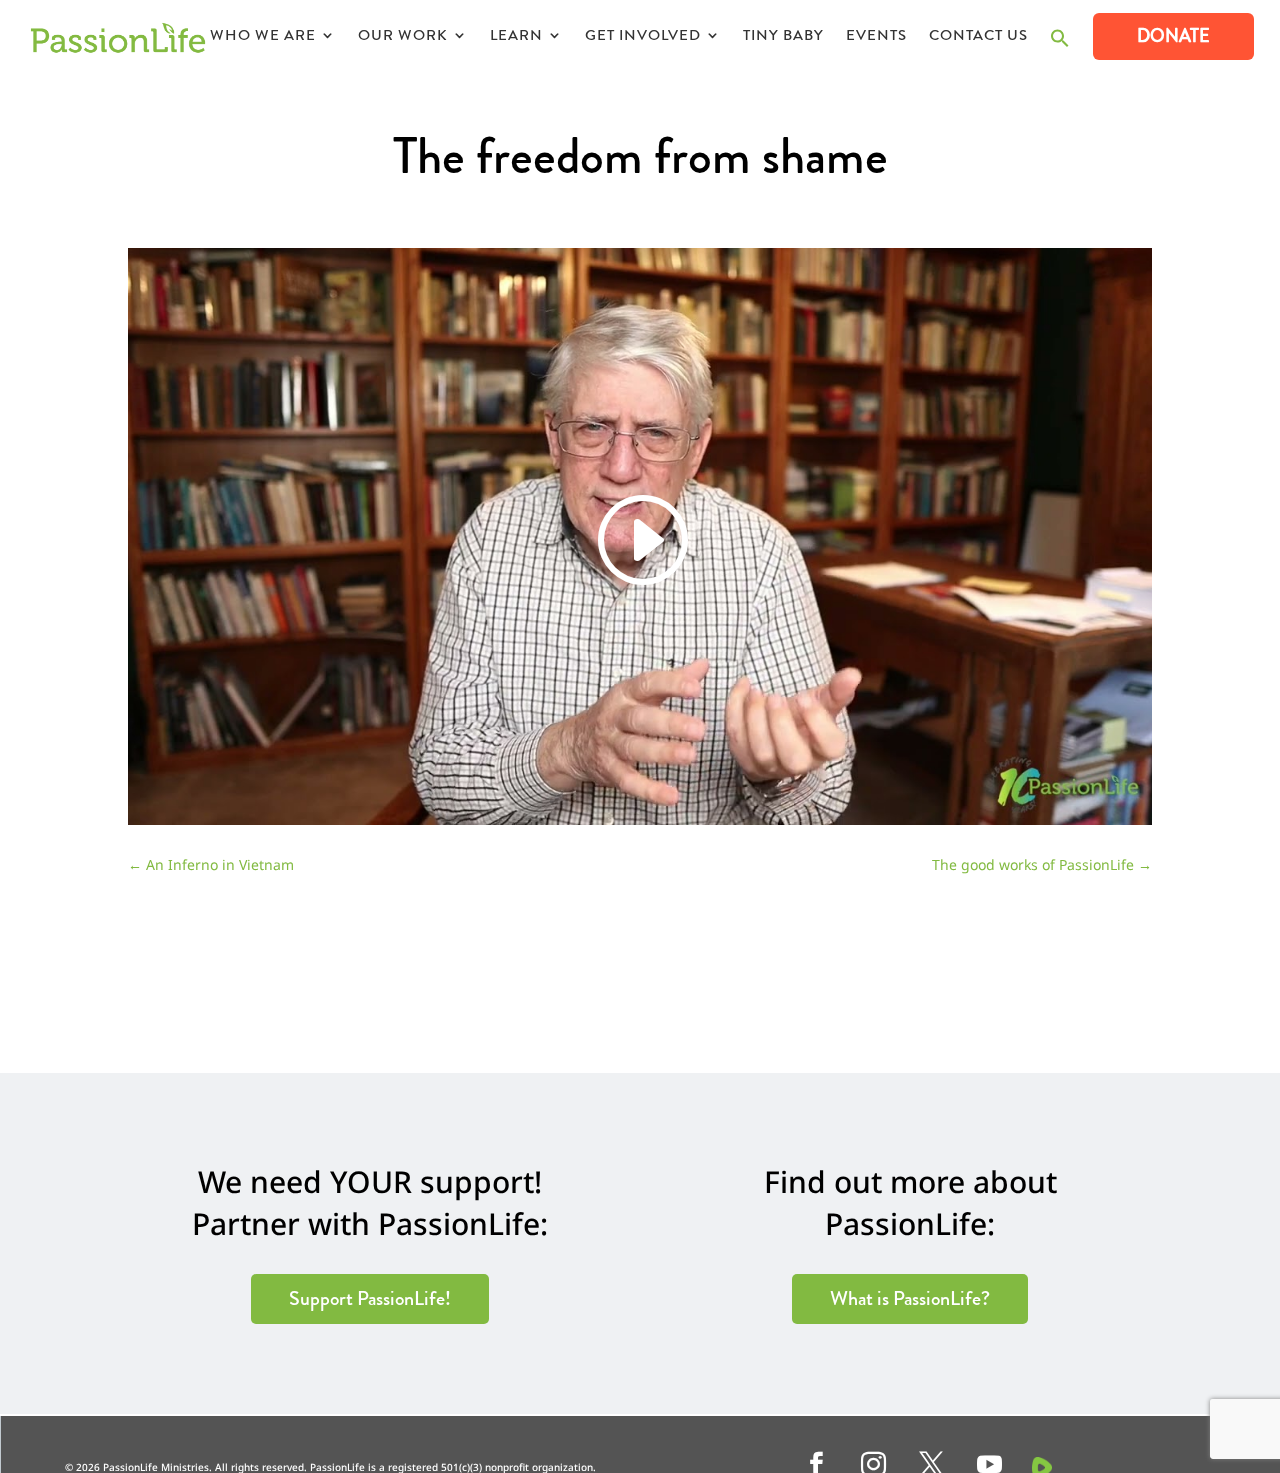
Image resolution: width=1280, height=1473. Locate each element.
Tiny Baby (783, 37)
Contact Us (978, 37)
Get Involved (643, 37)
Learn (516, 37)
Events (876, 37)
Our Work (403, 37)
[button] (1060, 43)
